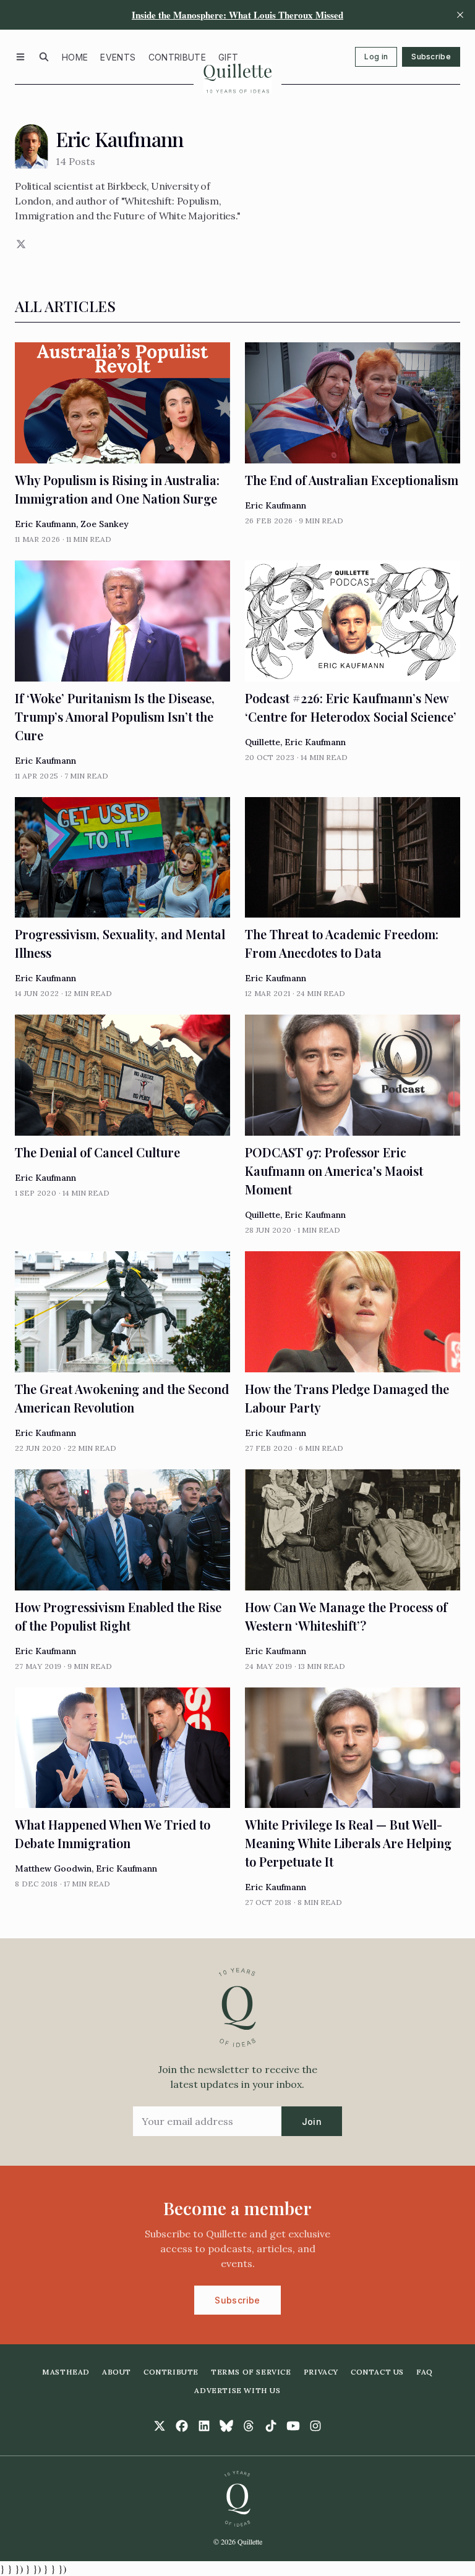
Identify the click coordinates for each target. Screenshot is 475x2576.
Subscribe (431, 57)
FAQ (425, 2372)
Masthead (66, 2372)
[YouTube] (293, 2426)
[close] (460, 15)
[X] (20, 244)
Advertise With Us (237, 2390)
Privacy (321, 2372)
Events (118, 57)
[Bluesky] (226, 2426)
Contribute (178, 57)
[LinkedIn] (204, 2426)
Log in (376, 57)
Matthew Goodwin (53, 1869)
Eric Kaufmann (45, 524)
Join (312, 2122)
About (117, 2372)
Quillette (263, 742)
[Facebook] (182, 2426)
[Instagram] (315, 2426)
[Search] (44, 57)
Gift (228, 57)
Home (75, 57)
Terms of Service (251, 2372)
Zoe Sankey (105, 524)
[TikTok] (271, 2426)
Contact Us (377, 2372)
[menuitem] (75, 57)
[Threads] (249, 2426)
